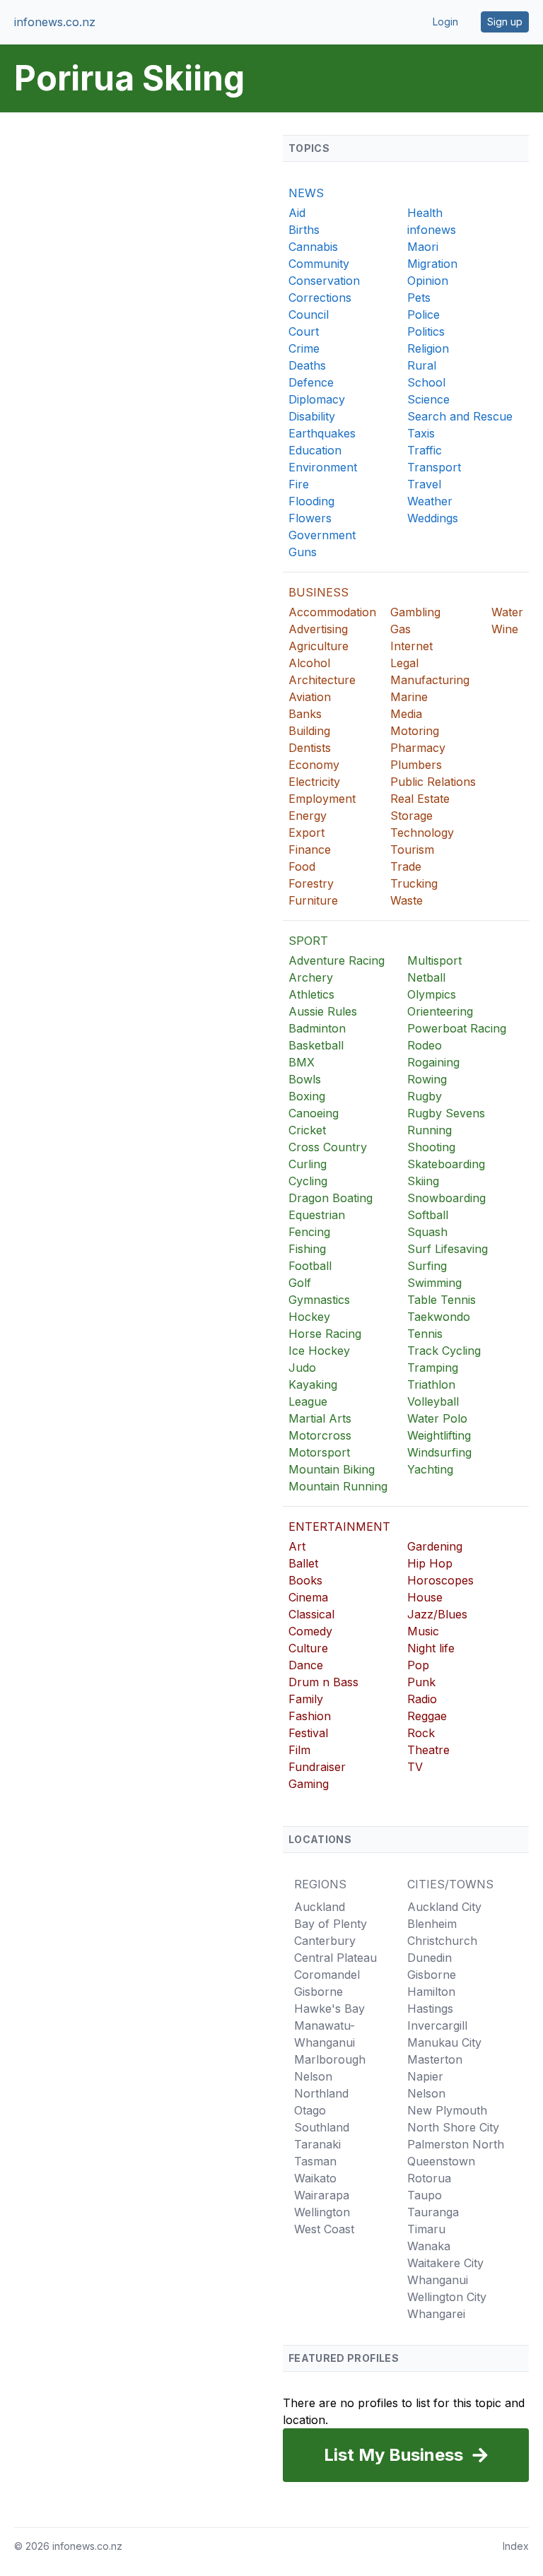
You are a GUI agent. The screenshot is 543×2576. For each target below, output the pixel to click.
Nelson (313, 2076)
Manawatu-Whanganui (325, 2034)
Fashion (310, 1716)
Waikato (315, 2178)
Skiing (423, 1181)
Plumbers (416, 765)
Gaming (309, 1784)
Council (309, 314)
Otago (310, 2110)
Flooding (311, 501)
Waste (407, 900)
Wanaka (429, 2246)
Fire (299, 484)
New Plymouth (447, 2110)
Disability (312, 416)
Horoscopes (440, 1580)
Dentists (310, 748)
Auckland (320, 1907)
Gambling (415, 612)
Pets (419, 298)
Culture (308, 1648)
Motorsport (319, 1452)
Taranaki (317, 2144)
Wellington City (447, 2297)
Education (315, 450)
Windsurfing (439, 1452)
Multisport (434, 960)
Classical (311, 1614)
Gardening (435, 1546)
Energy (308, 816)
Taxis (421, 433)
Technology (422, 833)
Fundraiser (317, 1767)
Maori (423, 247)
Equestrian (317, 1215)
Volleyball (433, 1401)
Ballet (303, 1563)
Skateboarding (446, 1164)
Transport (434, 467)
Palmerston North (456, 2144)
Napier (425, 2076)
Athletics (311, 994)
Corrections (320, 298)
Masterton (435, 2059)
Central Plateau (335, 1958)
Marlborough (330, 2059)
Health (425, 213)
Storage (411, 816)
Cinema (308, 1597)
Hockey (309, 1317)
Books (305, 1580)
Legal (404, 663)
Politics (426, 331)
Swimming (434, 1283)
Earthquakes (322, 433)
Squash (427, 1232)
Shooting (431, 1147)
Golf (300, 1283)
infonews (432, 230)
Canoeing (314, 1113)
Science (428, 399)
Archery (311, 977)
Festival (308, 1733)
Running (430, 1130)
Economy (314, 765)
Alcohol (309, 663)
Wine (505, 629)
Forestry (311, 883)
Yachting (430, 1469)
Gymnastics (319, 1300)
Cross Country (328, 1147)
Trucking (414, 883)
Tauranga (433, 2212)
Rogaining (433, 1062)
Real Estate (420, 799)
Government (322, 535)
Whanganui (438, 2280)
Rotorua (429, 2178)
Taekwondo (439, 1317)
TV (415, 1767)
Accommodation (332, 612)
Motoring (415, 731)
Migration (432, 264)
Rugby (425, 1096)
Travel (424, 484)
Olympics (432, 994)
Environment (323, 467)
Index (516, 2546)
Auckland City (444, 1907)
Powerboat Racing (457, 1028)
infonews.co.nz (55, 22)
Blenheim (432, 1924)
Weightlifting (439, 1435)
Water (507, 612)
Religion (428, 348)
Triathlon (431, 1384)
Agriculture (319, 646)
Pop (418, 1665)
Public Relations (433, 782)
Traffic (425, 450)
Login (445, 22)
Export (306, 833)
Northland (321, 2093)
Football (310, 1266)
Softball (428, 1215)
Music (423, 1631)
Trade (406, 866)
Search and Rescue (460, 416)
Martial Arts (320, 1418)
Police (424, 314)
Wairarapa (322, 2195)
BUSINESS (319, 592)
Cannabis (313, 247)
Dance (306, 1665)
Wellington (322, 2212)
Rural (422, 365)
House (425, 1597)
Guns (303, 552)
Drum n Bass (323, 1682)
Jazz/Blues (437, 1614)
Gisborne (319, 1992)
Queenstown (441, 2161)
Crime (304, 348)
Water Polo (437, 1418)
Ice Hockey (319, 1351)
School (426, 382)
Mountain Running (338, 1486)
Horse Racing (325, 1334)
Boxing (307, 1096)
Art (297, 1546)
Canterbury (325, 1941)
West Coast (324, 2229)
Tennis (425, 1334)
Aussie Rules (323, 1011)
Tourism (412, 849)
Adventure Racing (337, 960)
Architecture (322, 680)
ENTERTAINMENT (339, 1527)
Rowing (427, 1079)
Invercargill (437, 2025)
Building (309, 731)
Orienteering (440, 1011)
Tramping (433, 1368)
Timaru (426, 2229)
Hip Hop (430, 1563)
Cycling (308, 1181)
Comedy (310, 1631)
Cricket (307, 1130)
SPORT (308, 941)
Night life (431, 1648)
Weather (430, 501)
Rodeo (425, 1045)
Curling (308, 1164)
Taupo (425, 2195)
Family (306, 1699)
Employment (322, 799)
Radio (422, 1699)
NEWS (306, 193)
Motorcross (320, 1435)
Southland (322, 2127)
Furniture (313, 900)
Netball (426, 977)
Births (304, 230)
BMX (302, 1062)
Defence (311, 382)
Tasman (315, 2161)
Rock (421, 1733)
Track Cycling (444, 1351)
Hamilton (431, 1992)
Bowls (305, 1079)
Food (302, 866)
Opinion (428, 281)
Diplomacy (317, 399)
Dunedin (430, 1958)
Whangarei (436, 2314)
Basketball (316, 1045)
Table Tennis (442, 1300)
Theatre (428, 1750)
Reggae (427, 1716)
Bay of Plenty (331, 1924)
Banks (305, 714)
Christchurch (442, 1941)
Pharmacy (418, 748)
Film (299, 1750)
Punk (421, 1682)
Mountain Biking (332, 1469)
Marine (409, 697)
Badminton (317, 1028)
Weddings (433, 518)
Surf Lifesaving (448, 1249)
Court (304, 331)
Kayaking (313, 1384)
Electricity (314, 782)
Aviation (310, 697)
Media (406, 714)
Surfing (427, 1266)
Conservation (324, 281)
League (308, 1401)
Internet (411, 646)
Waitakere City (445, 2263)
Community (319, 264)
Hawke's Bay (329, 2009)
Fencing (309, 1232)
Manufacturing (430, 680)
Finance (310, 849)
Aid (297, 213)
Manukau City (444, 2042)
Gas (401, 629)
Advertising (318, 629)
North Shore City (453, 2127)
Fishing (307, 1249)
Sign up (505, 22)
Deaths (307, 365)
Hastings (430, 2009)
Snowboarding (446, 1198)
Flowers (310, 518)
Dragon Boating (331, 1198)
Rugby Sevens (446, 1113)
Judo (302, 1368)
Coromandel (327, 1975)
